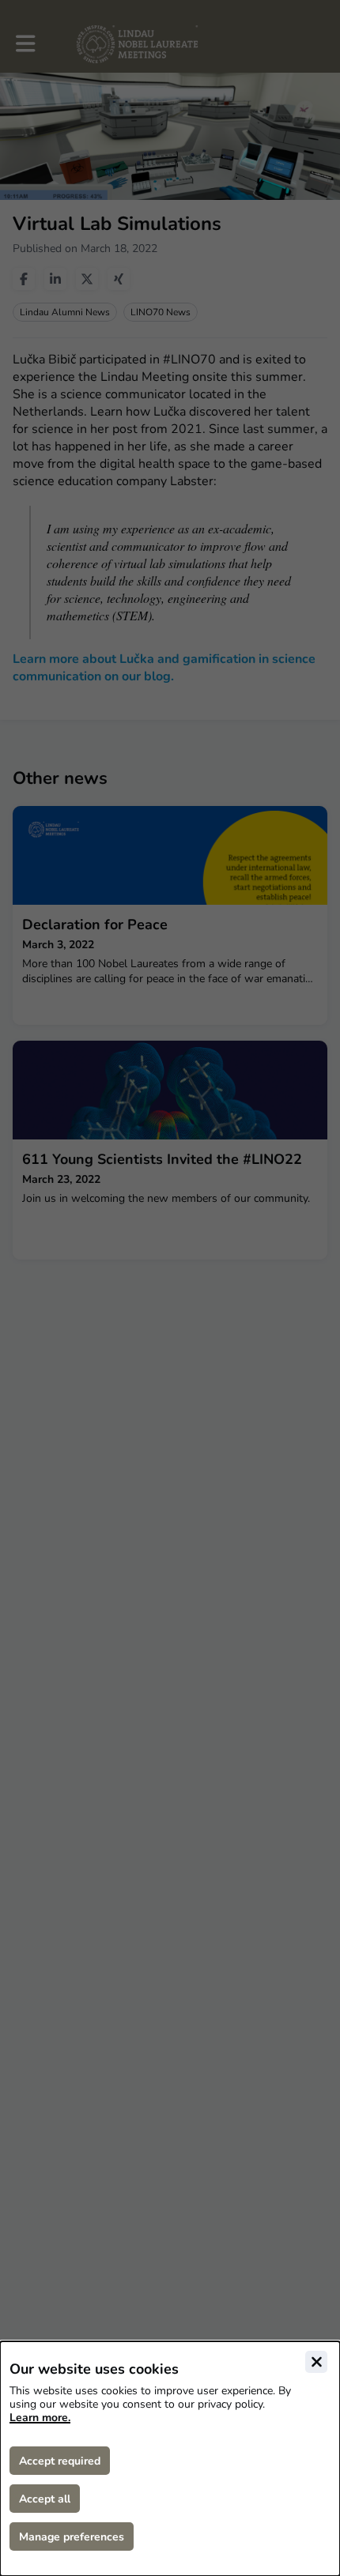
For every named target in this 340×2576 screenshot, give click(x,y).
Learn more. (40, 2418)
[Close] (316, 2362)
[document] (170, 2459)
